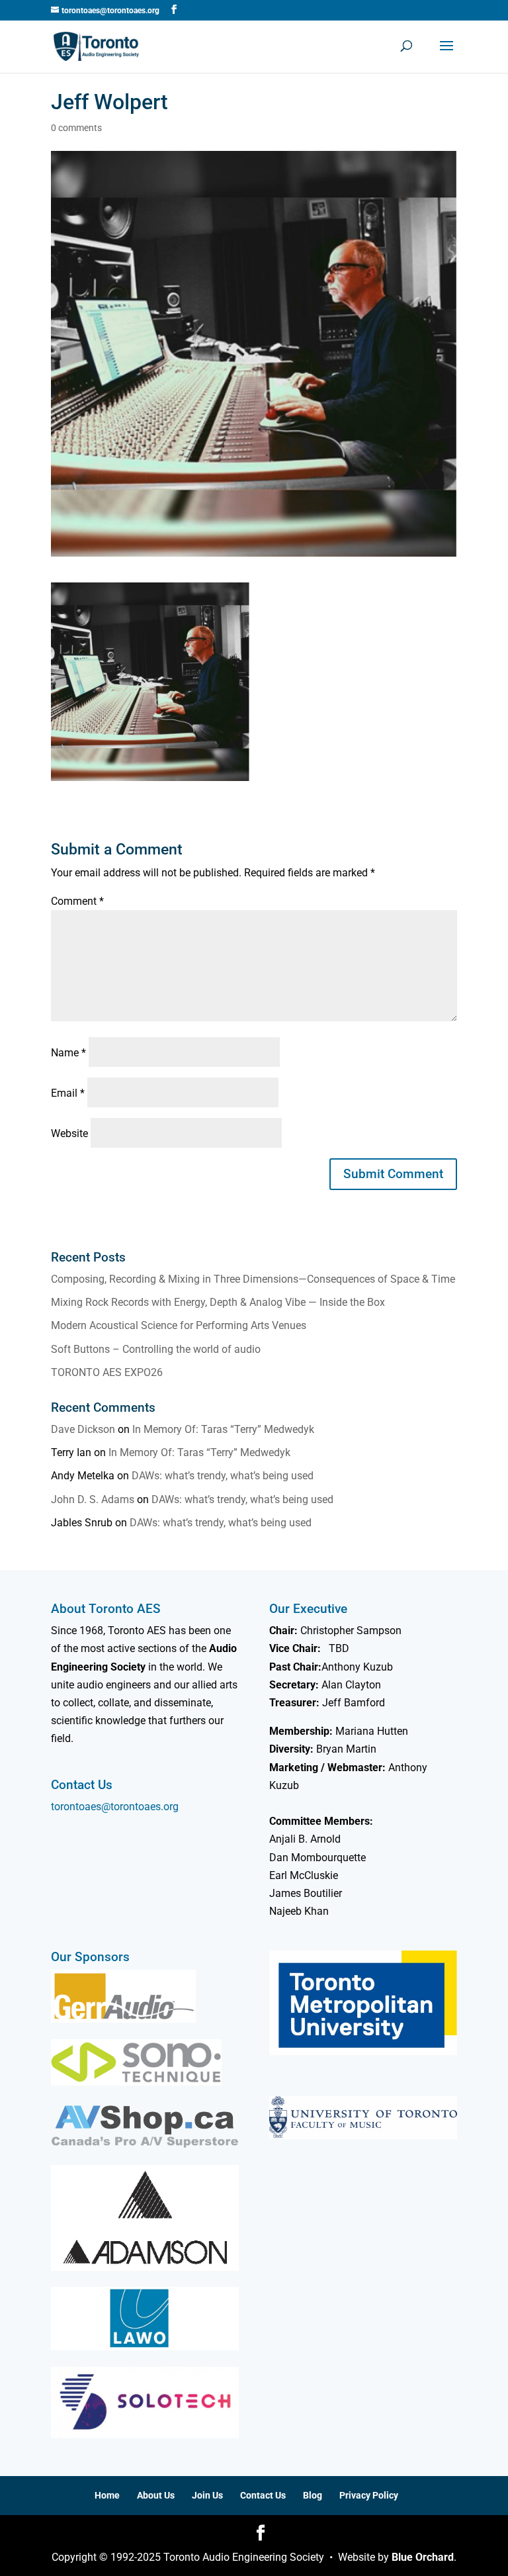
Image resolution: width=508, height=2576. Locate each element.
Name (68, 1053)
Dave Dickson (83, 1429)
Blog (313, 2495)
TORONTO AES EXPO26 (107, 1372)
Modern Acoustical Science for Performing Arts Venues (179, 1325)
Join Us (207, 2495)
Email (68, 1093)
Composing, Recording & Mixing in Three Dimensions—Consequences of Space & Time (253, 1279)
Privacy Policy (369, 2495)
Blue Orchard (423, 2557)
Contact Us (263, 2495)
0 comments (76, 128)
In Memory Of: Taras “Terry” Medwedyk (223, 1429)
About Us (156, 2495)
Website (69, 1133)
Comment (77, 901)
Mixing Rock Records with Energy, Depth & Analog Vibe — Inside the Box (218, 1302)
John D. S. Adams (93, 1499)
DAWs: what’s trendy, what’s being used (223, 1476)
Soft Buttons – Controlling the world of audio (156, 1349)
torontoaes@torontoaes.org (115, 1807)
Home (107, 2495)
